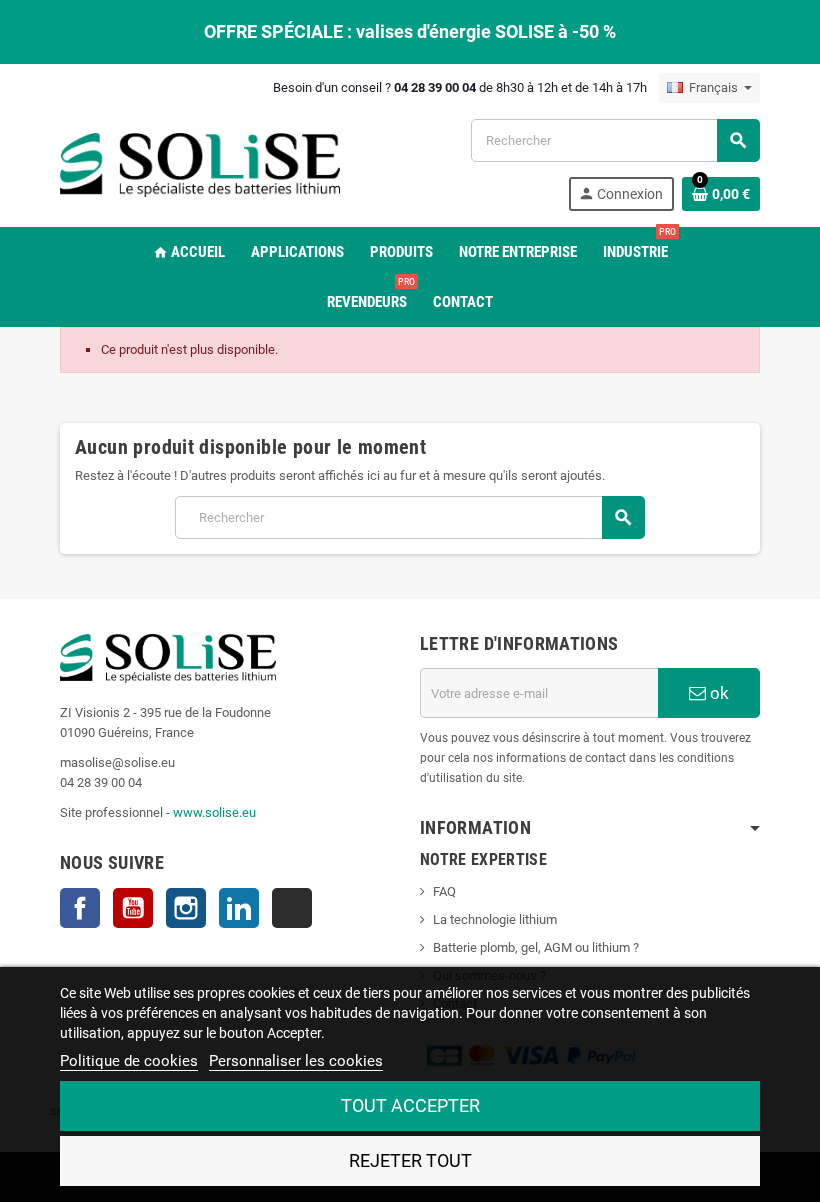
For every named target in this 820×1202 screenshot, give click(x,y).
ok (717, 693)
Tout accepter (410, 1105)
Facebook (80, 908)
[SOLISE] (200, 163)
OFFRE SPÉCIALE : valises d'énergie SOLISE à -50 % (410, 31)
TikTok (292, 908)
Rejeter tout (410, 1160)
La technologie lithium (495, 919)
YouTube (133, 908)
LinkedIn (239, 908)
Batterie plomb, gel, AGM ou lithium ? (536, 947)
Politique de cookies (129, 1061)
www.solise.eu (214, 812)
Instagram (186, 908)
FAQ (444, 891)
